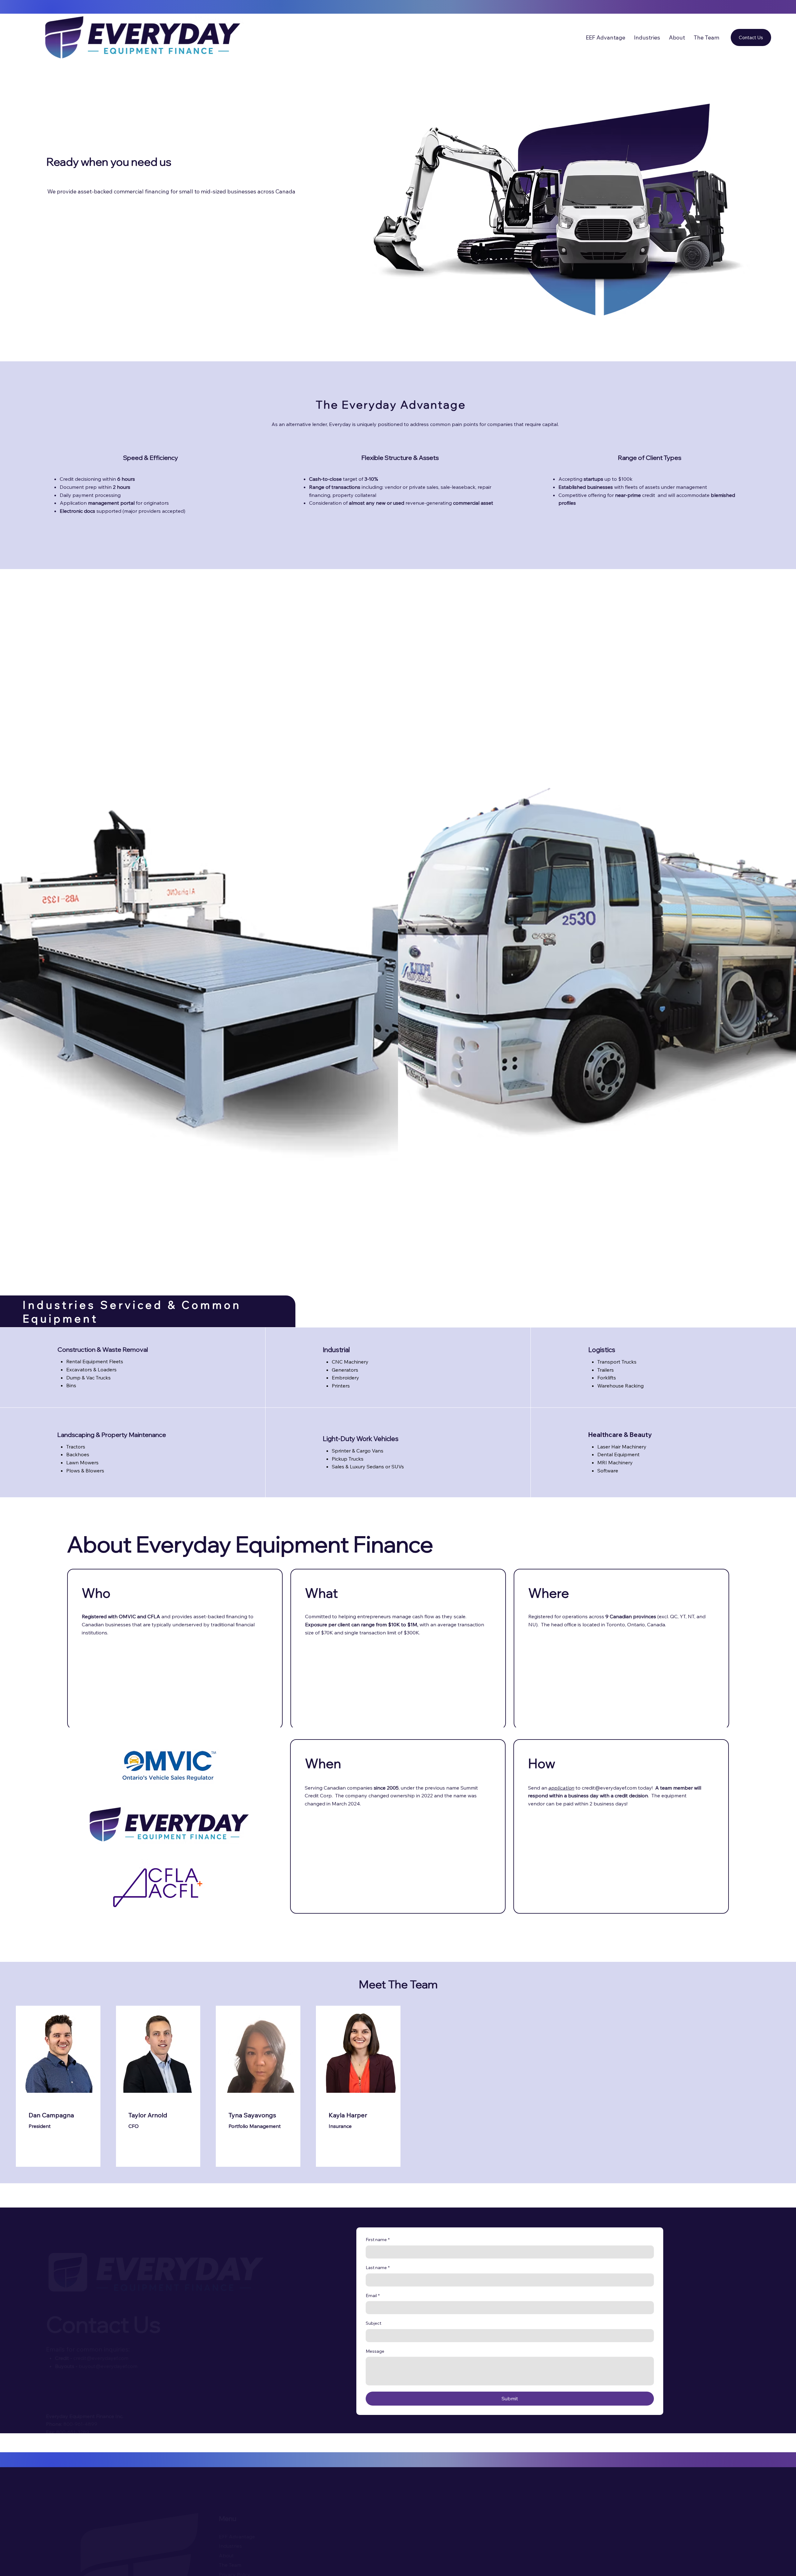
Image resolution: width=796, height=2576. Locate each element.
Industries (248, 2546)
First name (378, 2240)
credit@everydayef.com (118, 2358)
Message (375, 2351)
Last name (378, 2268)
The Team (248, 2565)
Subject (373, 2323)
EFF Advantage (255, 2537)
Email (373, 2296)
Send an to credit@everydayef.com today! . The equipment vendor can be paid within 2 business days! (615, 1796)
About (244, 2555)
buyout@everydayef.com (125, 2366)
